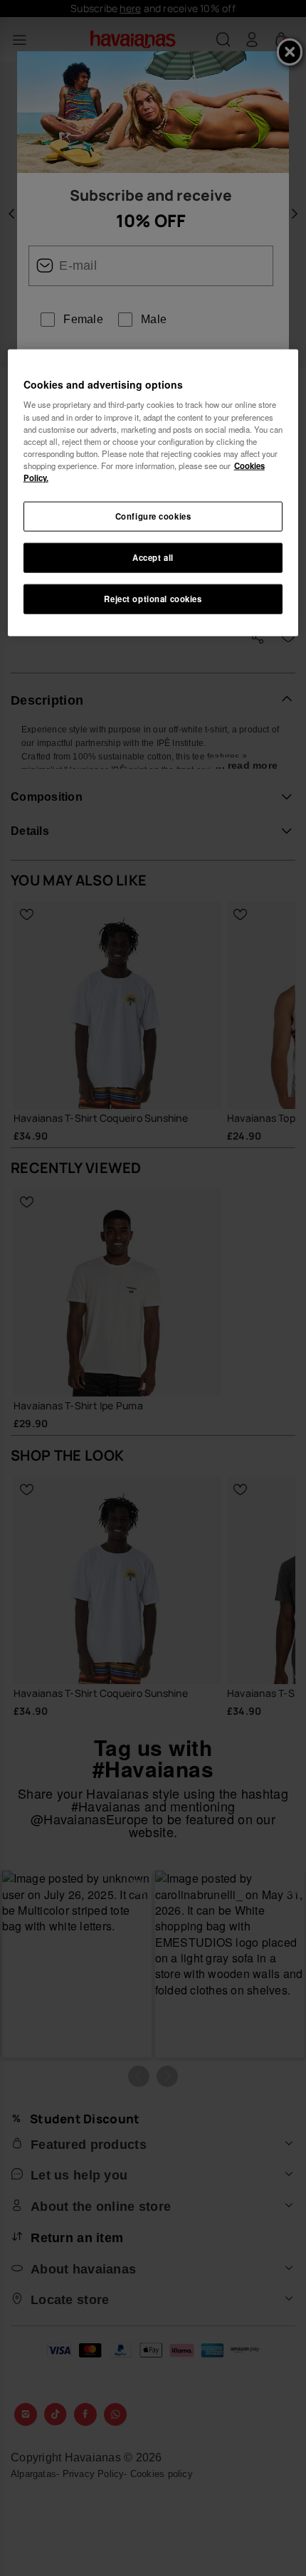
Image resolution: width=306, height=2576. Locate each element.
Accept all (153, 557)
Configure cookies (153, 516)
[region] (153, 492)
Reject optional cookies (153, 598)
